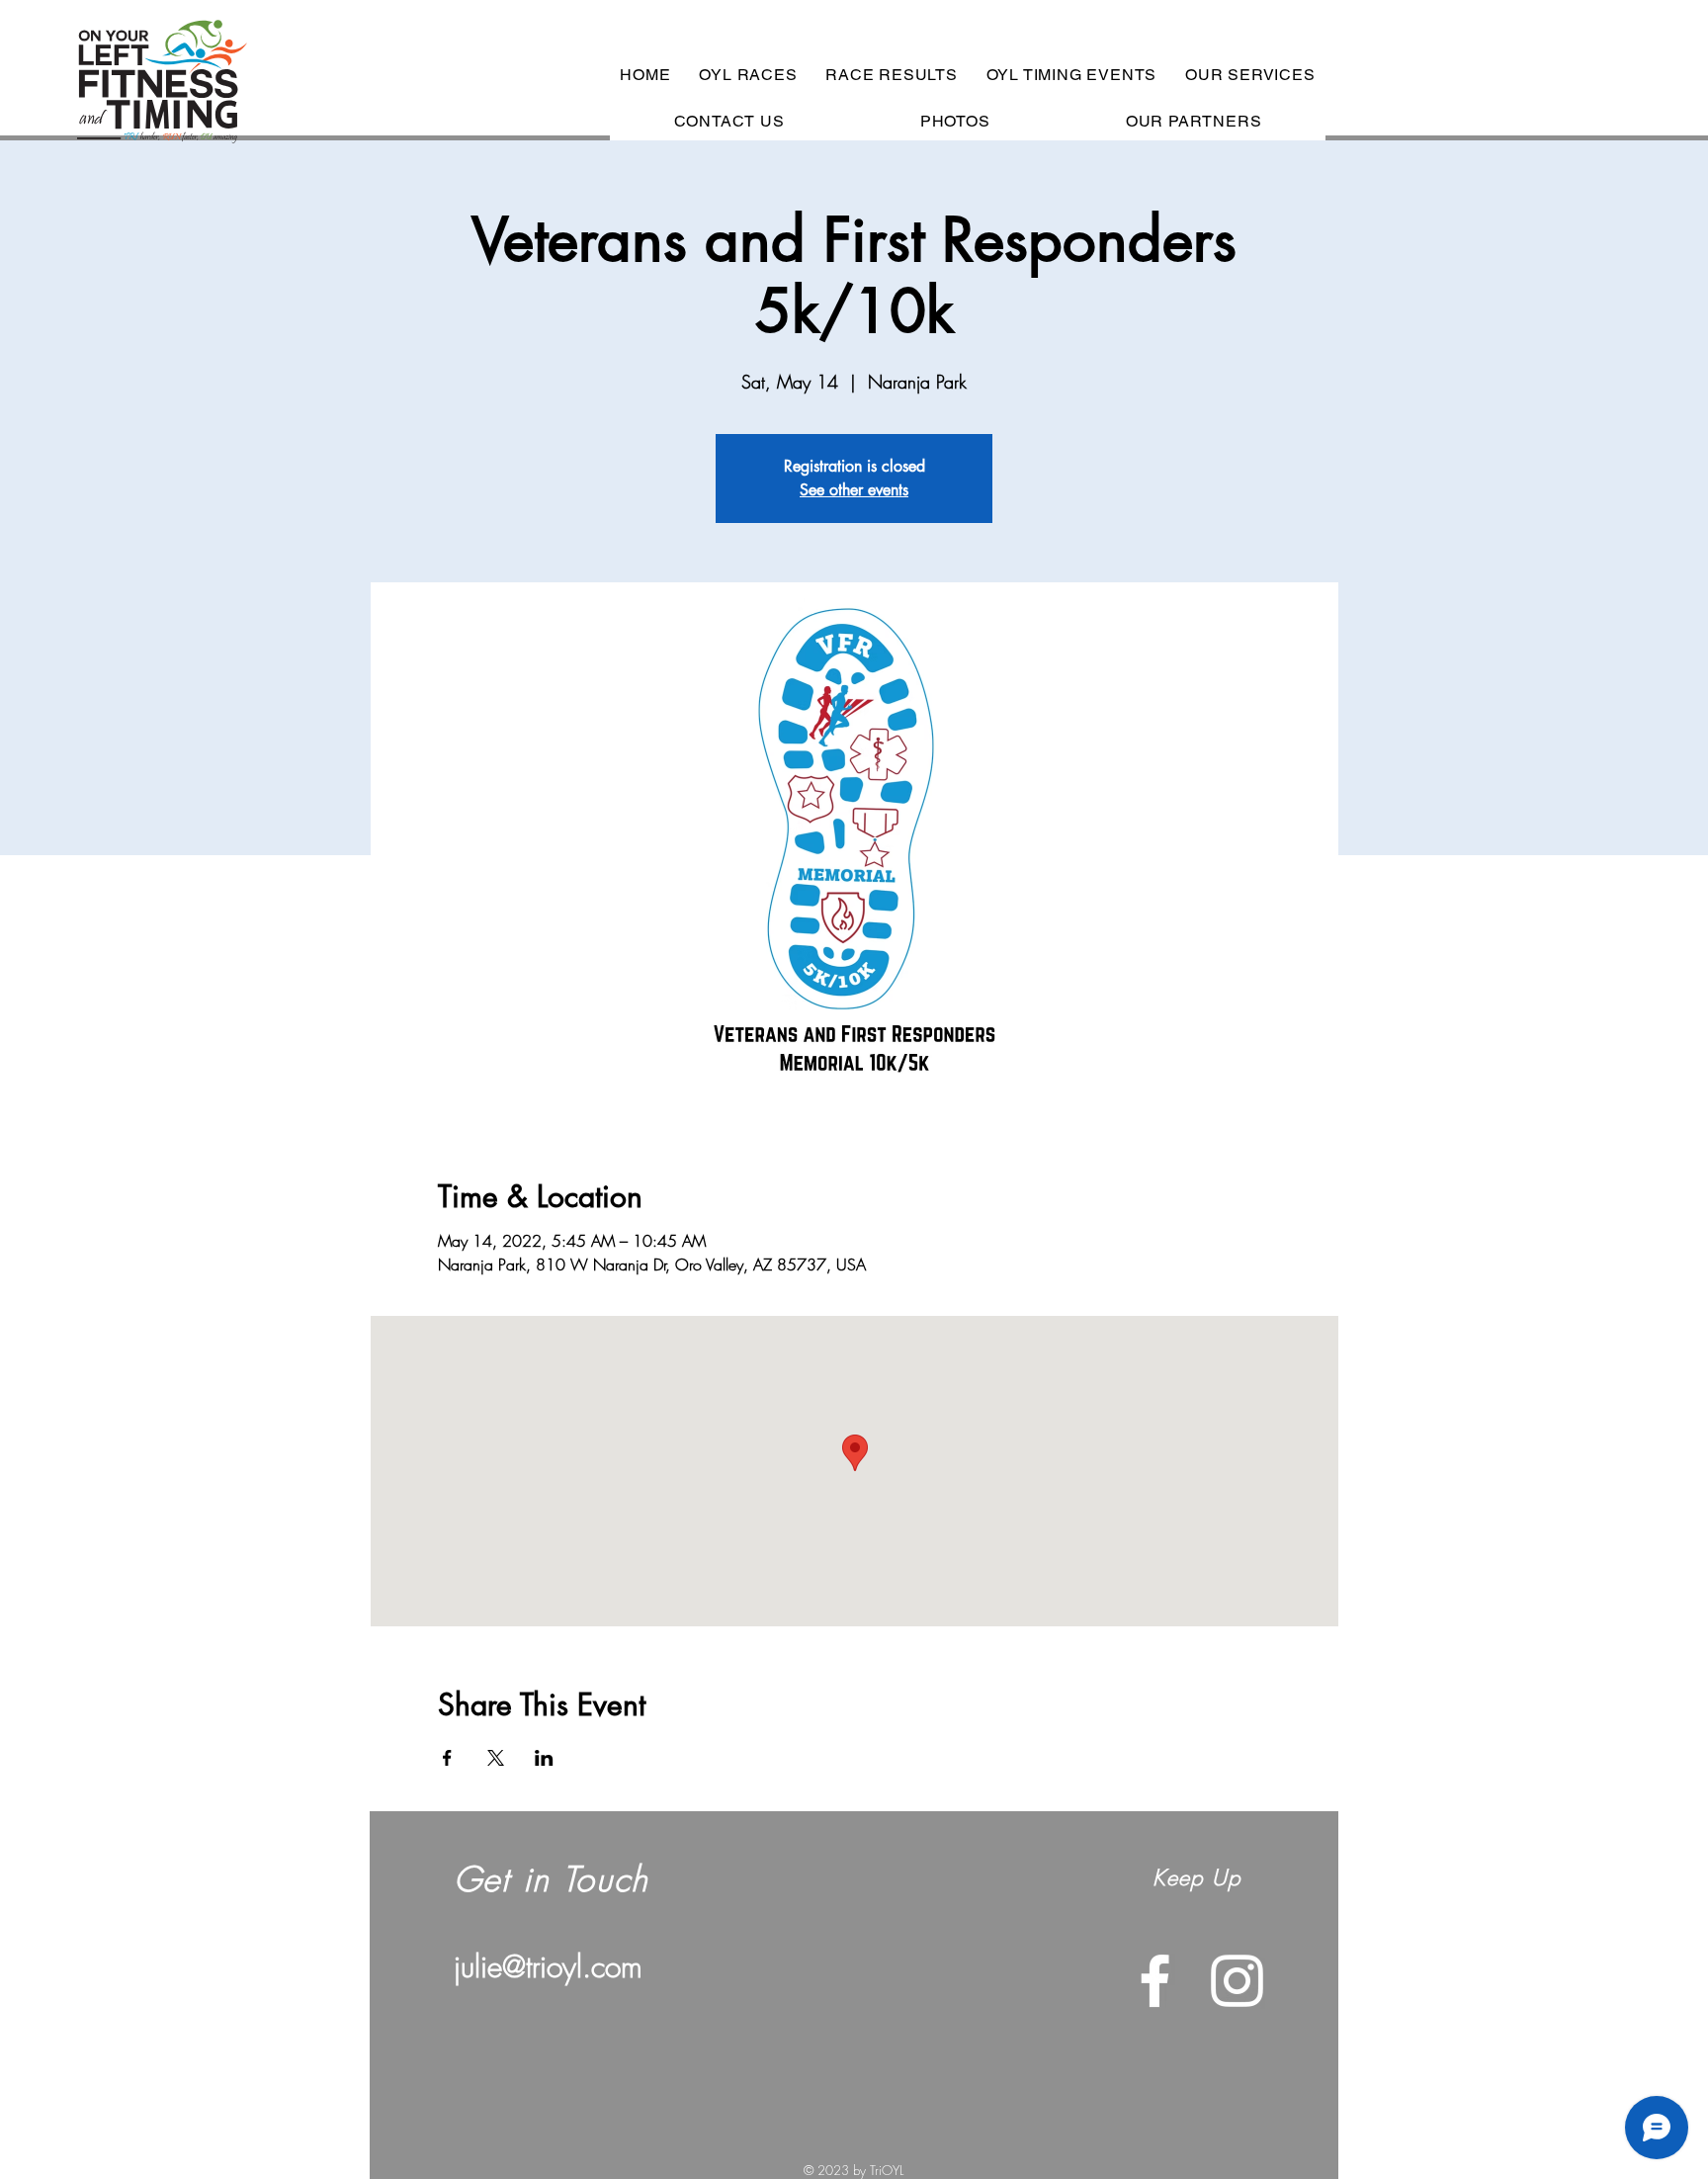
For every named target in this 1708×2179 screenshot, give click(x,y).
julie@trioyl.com (548, 1966)
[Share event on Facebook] (447, 1758)
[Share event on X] (496, 1758)
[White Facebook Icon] (1155, 1981)
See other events (854, 490)
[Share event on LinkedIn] (544, 1758)
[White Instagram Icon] (1237, 1981)
